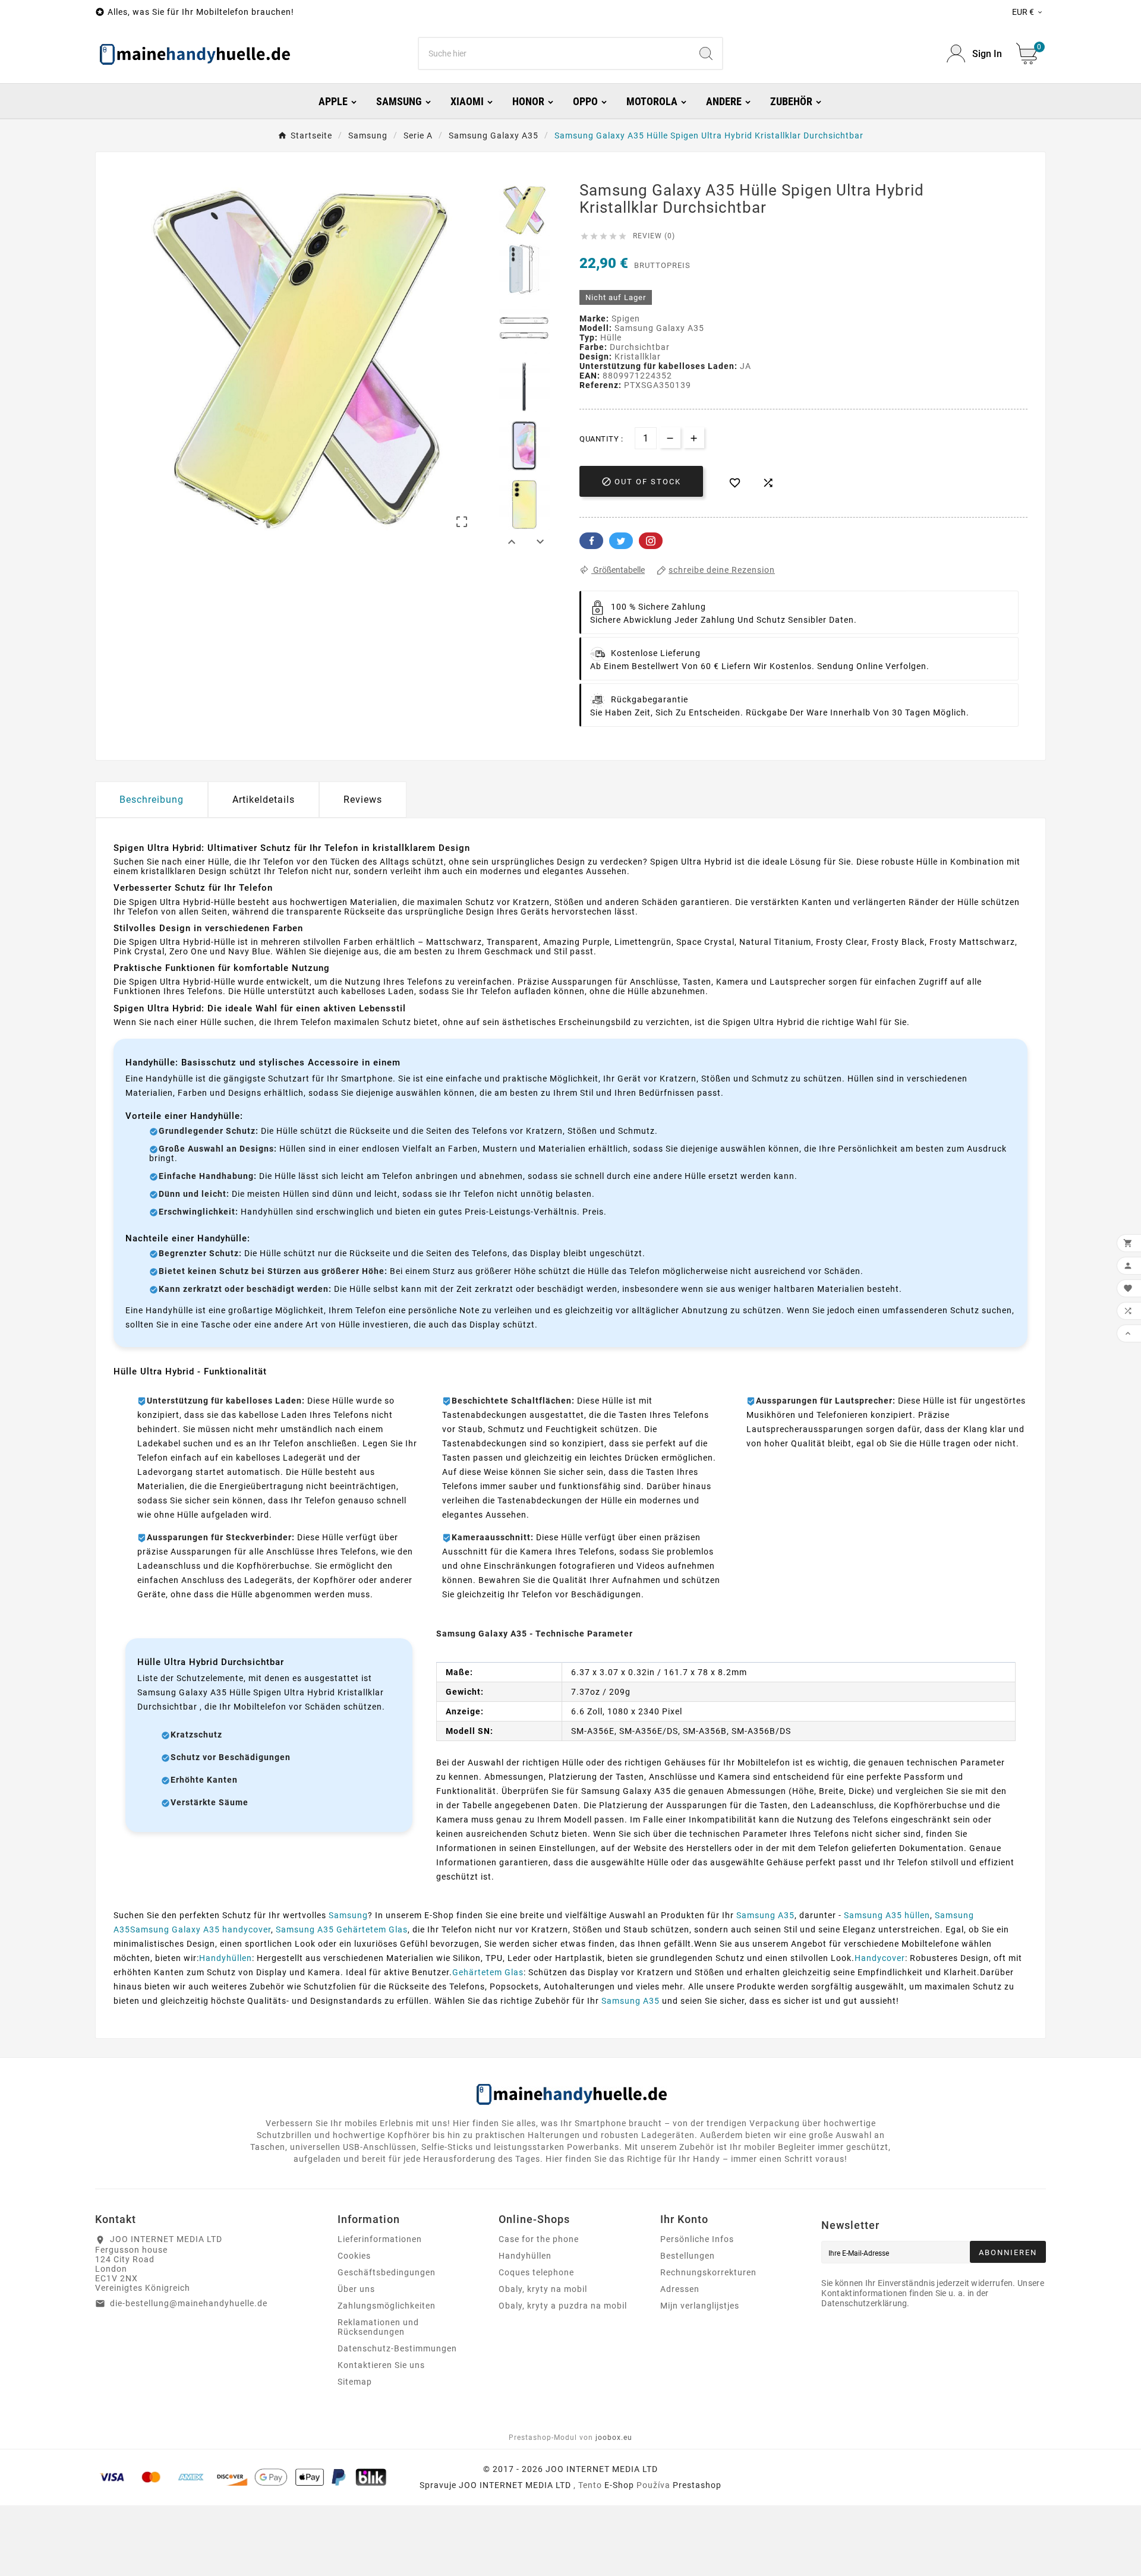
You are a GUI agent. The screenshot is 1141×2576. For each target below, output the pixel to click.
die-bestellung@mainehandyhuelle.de (189, 2303)
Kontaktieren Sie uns (381, 2365)
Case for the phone (539, 2239)
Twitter (621, 541)
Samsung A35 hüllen (887, 1915)
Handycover (880, 1958)
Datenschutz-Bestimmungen (397, 2348)
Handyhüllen (226, 1958)
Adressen (680, 2289)
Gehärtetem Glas (488, 1972)
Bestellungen (688, 2256)
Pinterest (651, 541)
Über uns (356, 2289)
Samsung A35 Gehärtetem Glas (342, 1929)
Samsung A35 (765, 1915)
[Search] (706, 53)
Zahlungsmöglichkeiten (387, 2306)
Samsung (348, 1915)
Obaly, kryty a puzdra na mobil (563, 2306)
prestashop (697, 2485)
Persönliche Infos (697, 2239)
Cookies (354, 2256)
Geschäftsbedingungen (387, 2272)
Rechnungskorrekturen (708, 2272)
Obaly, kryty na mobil (543, 2289)
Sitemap (355, 2382)
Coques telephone (536, 2272)
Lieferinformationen (380, 2239)
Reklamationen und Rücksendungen (378, 2327)
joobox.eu (614, 2438)
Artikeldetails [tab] (264, 800)
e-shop (619, 2485)
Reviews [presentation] (363, 800)
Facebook (591, 541)
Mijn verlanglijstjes (700, 2306)
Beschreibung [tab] (152, 800)
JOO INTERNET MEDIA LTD (515, 2485)
